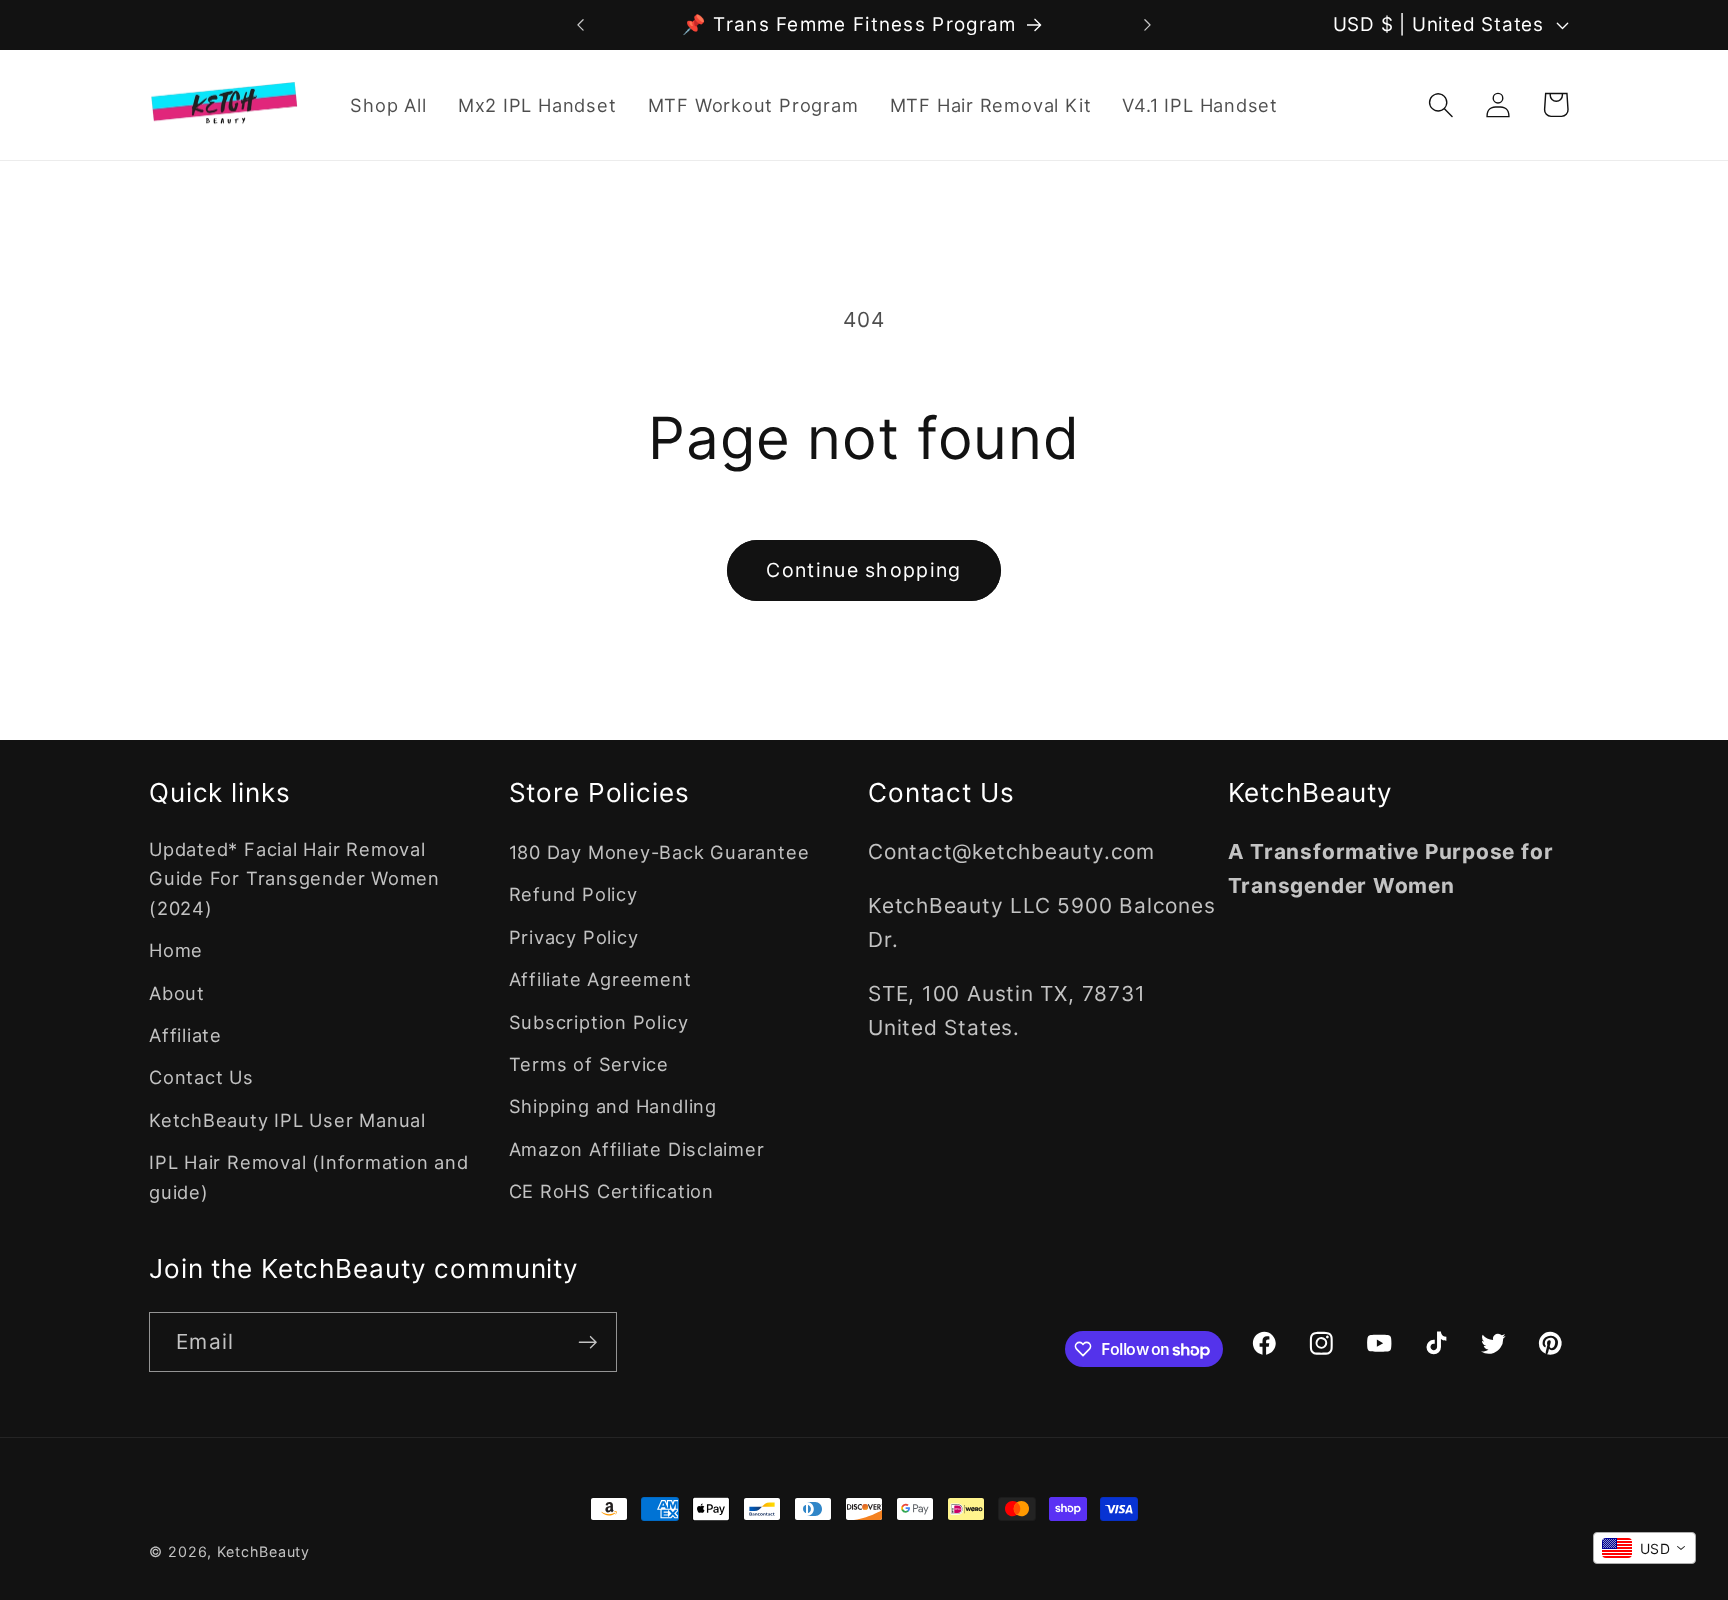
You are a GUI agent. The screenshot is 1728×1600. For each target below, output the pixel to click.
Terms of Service (589, 1064)
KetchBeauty (263, 1551)
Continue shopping (863, 570)
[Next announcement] (1148, 24)
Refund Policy (573, 894)
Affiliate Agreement (600, 979)
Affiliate (185, 1035)
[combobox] (1644, 1548)
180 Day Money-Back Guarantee (659, 852)
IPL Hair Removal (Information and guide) (309, 1176)
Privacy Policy (574, 937)
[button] (1441, 104)
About (177, 993)
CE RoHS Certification (611, 1191)
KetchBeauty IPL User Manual (287, 1120)
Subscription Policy (599, 1022)
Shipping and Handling (613, 1106)
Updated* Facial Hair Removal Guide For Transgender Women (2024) (294, 878)
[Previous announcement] (581, 24)
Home (176, 950)
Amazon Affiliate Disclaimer (637, 1149)
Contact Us (201, 1077)
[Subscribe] (587, 1342)
